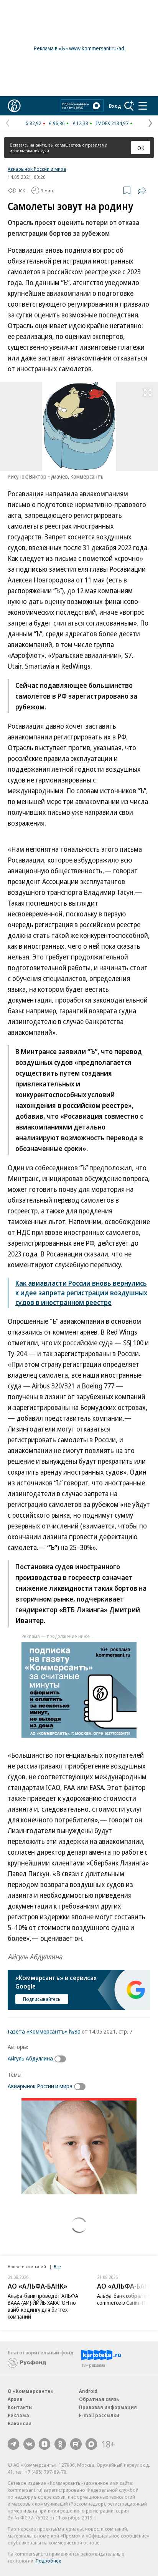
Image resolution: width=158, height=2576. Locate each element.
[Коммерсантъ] (14, 106)
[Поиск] (129, 106)
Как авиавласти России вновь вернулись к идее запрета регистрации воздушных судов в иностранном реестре (81, 1293)
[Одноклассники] (60, 2444)
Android (88, 2391)
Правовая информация (108, 2407)
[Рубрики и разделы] (143, 106)
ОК (141, 148)
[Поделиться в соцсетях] (142, 190)
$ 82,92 (34, 123)
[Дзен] (44, 2444)
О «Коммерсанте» (31, 2391)
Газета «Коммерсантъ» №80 (44, 2031)
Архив (15, 2399)
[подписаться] (62, 2059)
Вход (115, 106)
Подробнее (49, 2561)
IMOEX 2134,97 (112, 123)
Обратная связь (99, 2399)
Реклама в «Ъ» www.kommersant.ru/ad (79, 48)
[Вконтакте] (29, 2444)
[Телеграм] (13, 2444)
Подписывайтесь (42, 1999)
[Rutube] (76, 2444)
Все (57, 2267)
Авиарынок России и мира (37, 169)
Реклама (18, 2415)
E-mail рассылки (99, 2415)
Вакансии (20, 2423)
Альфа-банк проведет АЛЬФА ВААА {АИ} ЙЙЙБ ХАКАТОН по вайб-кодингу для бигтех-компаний (43, 2306)
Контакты (20, 2407)
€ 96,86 (57, 123)
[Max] (91, 2444)
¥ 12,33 (80, 123)
